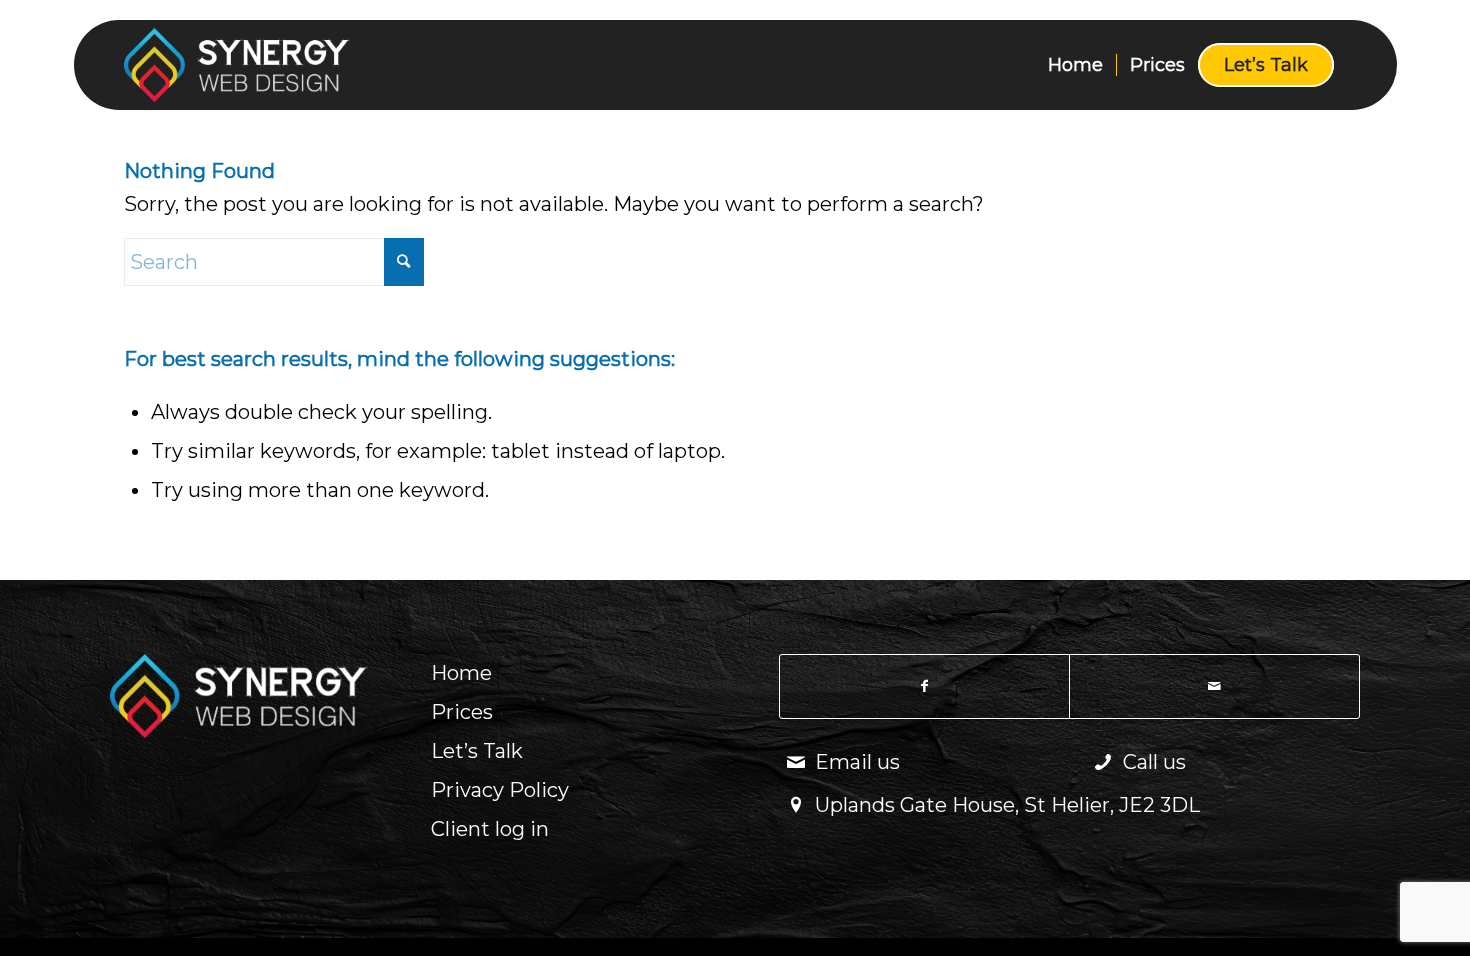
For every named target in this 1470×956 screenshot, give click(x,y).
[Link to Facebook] (924, 686)
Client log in (490, 829)
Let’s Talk (477, 751)
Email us (857, 762)
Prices (462, 712)
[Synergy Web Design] (274, 65)
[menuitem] (1075, 65)
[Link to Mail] (1214, 686)
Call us (1154, 762)
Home (461, 673)
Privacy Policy (500, 790)
